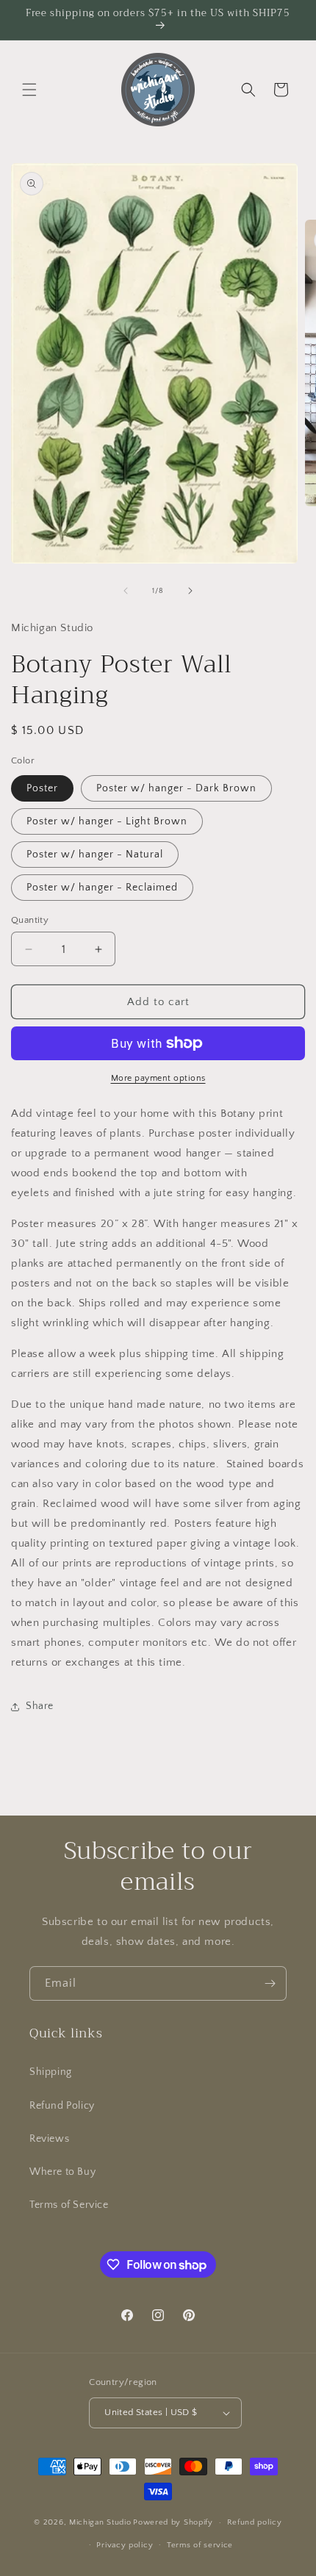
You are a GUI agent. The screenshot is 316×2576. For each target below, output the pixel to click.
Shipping (51, 2072)
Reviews (49, 2139)
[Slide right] (190, 591)
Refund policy (255, 2522)
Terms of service (200, 2545)
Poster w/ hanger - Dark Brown (176, 788)
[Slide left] (126, 591)
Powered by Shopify (173, 2522)
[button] (29, 90)
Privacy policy (125, 2545)
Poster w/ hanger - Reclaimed (102, 888)
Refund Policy (62, 2106)
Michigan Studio (100, 2522)
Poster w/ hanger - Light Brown (107, 821)
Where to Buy (62, 2172)
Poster (42, 788)
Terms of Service (69, 2205)
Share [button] (40, 1706)
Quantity (30, 920)
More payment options (158, 1078)
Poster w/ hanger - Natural (95, 855)
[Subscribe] (270, 1983)
